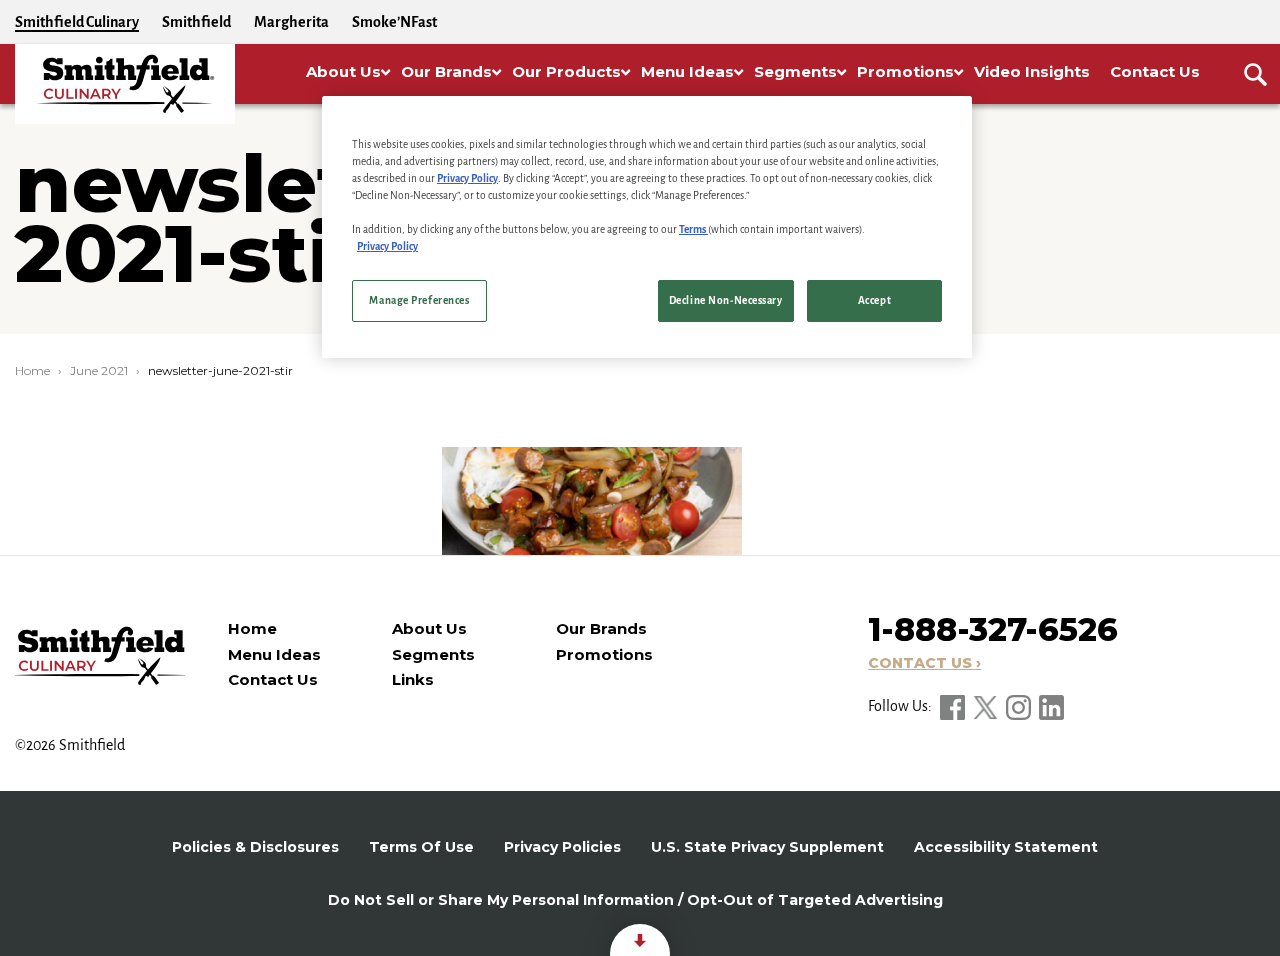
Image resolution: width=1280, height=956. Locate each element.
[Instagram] (1020, 706)
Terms (693, 229)
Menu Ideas (274, 654)
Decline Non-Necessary (726, 300)
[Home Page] (125, 84)
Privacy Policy (467, 178)
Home (32, 370)
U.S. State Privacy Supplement (767, 847)
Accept (874, 300)
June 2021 (99, 370)
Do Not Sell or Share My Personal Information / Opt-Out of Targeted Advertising (635, 900)
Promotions (604, 654)
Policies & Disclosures (255, 847)
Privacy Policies (562, 847)
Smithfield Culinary (77, 22)
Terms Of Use (421, 847)
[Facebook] (954, 706)
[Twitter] (987, 706)
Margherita (291, 22)
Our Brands (601, 628)
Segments (433, 654)
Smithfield (196, 22)
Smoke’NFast (394, 22)
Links (413, 679)
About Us (429, 628)
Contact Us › (924, 663)
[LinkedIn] (1051, 706)
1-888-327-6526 (993, 629)
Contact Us (273, 679)
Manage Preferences (419, 300)
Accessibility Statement (1006, 847)
